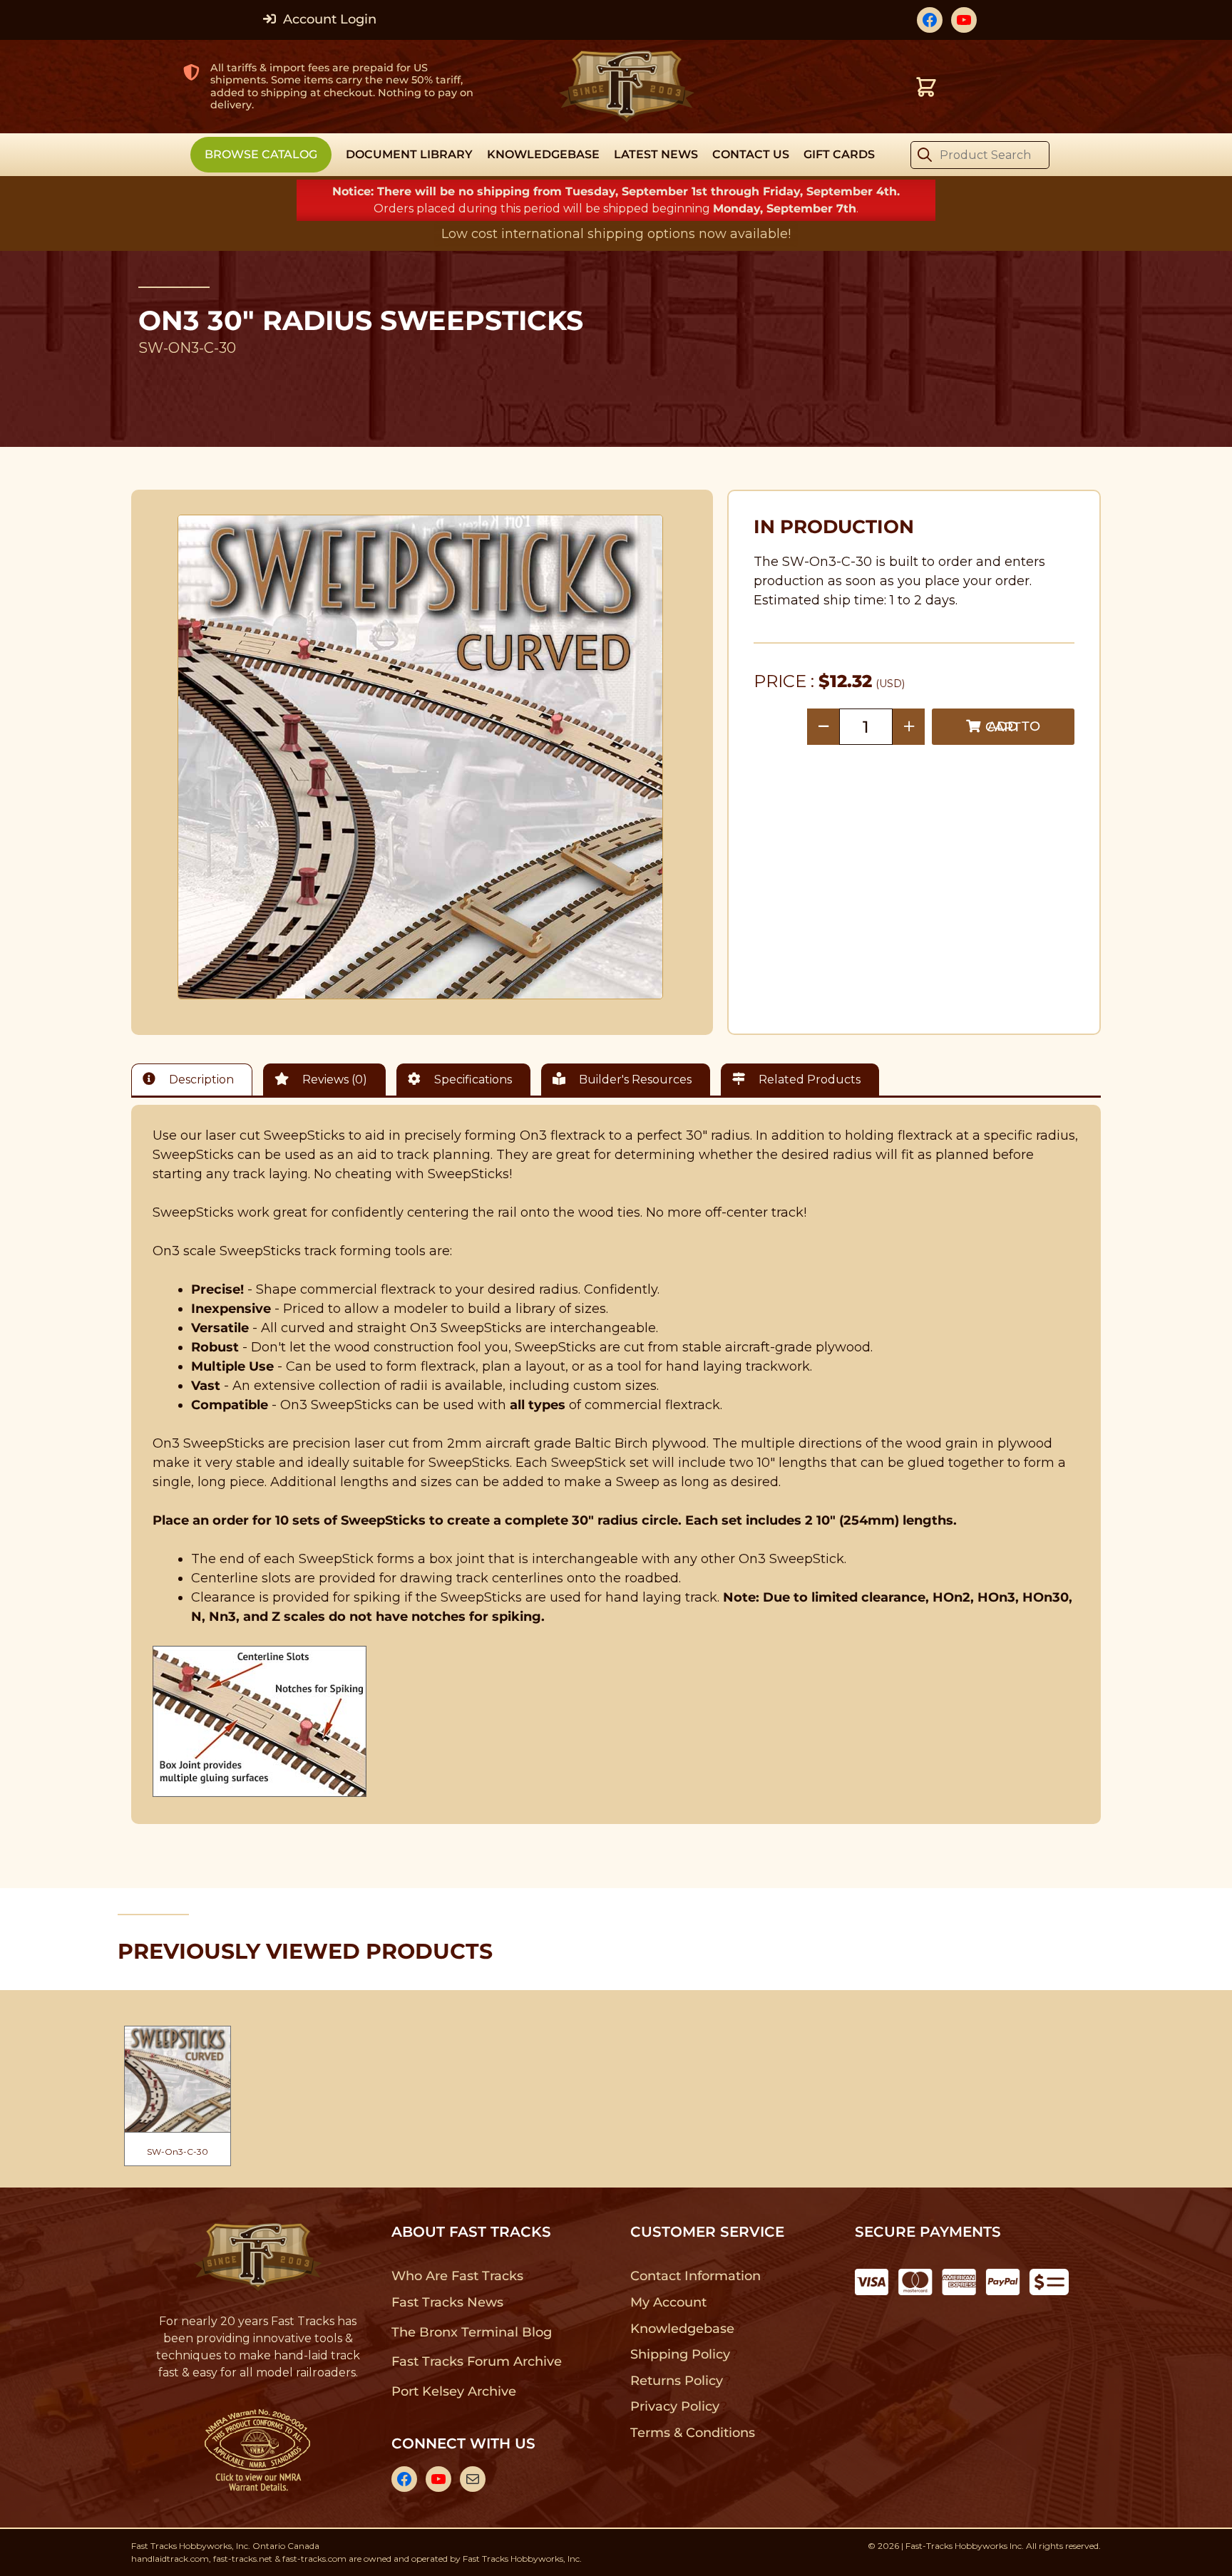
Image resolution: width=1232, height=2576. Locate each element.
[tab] (195, 1080)
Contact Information (695, 2276)
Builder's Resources (634, 1080)
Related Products (808, 1080)
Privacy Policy (675, 2406)
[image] (421, 757)
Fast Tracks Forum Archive (476, 2361)
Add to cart (1013, 727)
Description (200, 1080)
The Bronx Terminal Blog (472, 2332)
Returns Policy (677, 2381)
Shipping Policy (681, 2354)
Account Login (328, 19)
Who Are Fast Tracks (457, 2276)
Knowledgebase (682, 2329)
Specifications (472, 1080)
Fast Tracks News (447, 2302)
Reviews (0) (333, 1080)
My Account (668, 2302)
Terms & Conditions (693, 2433)
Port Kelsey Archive (453, 2391)
